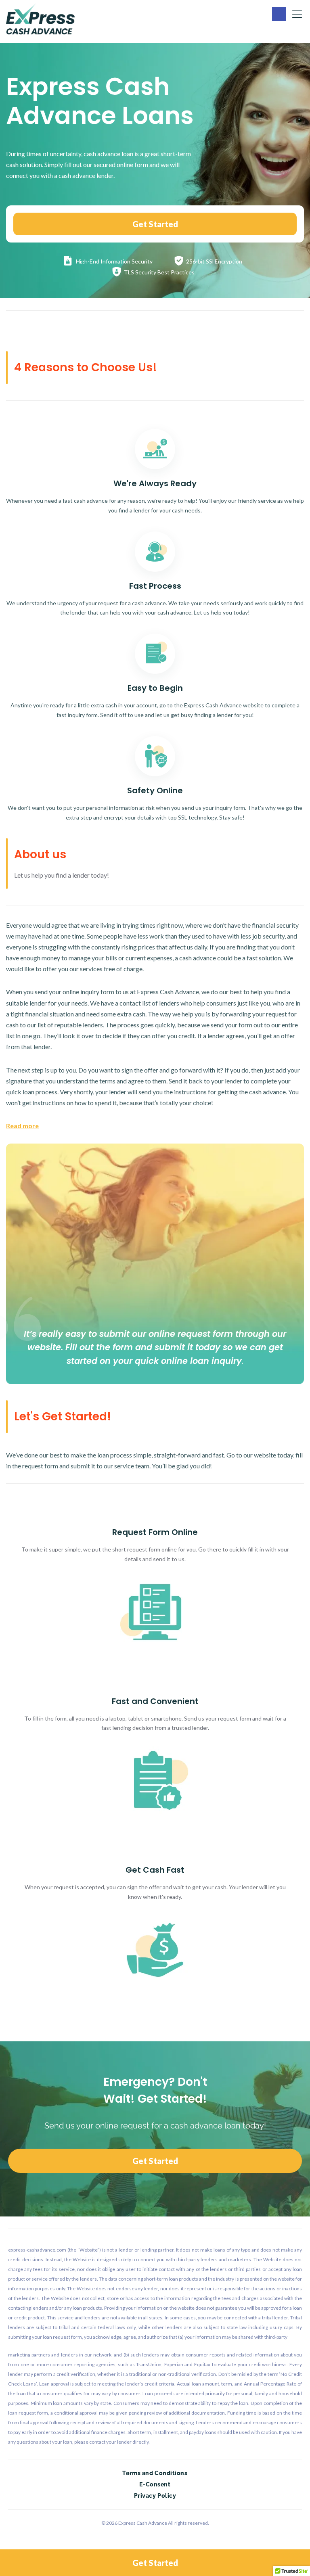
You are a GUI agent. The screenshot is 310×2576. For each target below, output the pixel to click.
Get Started (155, 224)
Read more (22, 1126)
